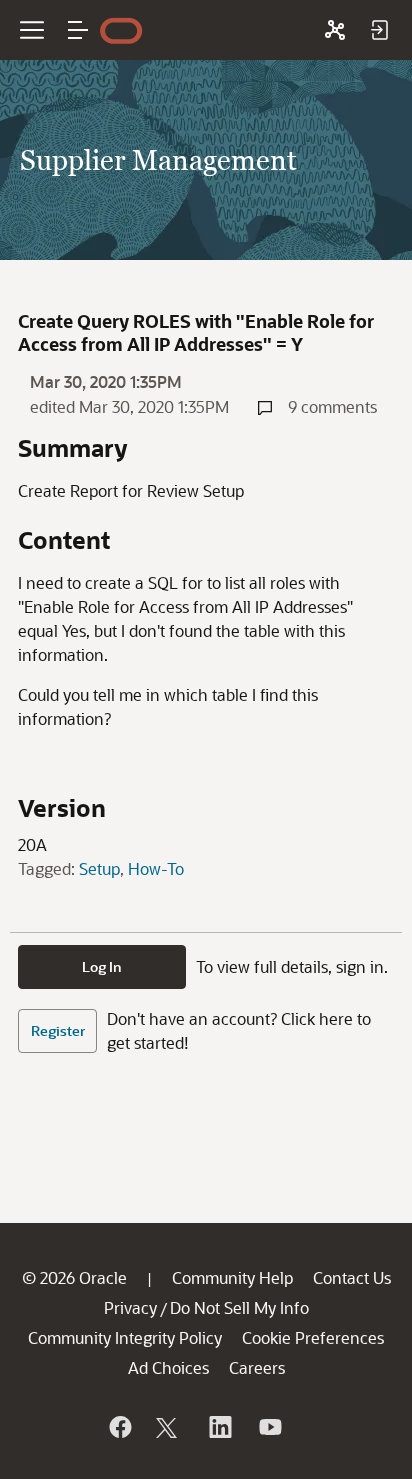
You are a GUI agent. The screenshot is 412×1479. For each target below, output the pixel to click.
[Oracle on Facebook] (119, 1427)
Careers (257, 1367)
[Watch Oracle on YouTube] (269, 1427)
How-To (156, 868)
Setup (99, 868)
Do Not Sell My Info (239, 1307)
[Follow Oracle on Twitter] (169, 1427)
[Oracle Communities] (335, 30)
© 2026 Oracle (74, 1277)
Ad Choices (168, 1367)
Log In (102, 966)
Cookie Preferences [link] (313, 1337)
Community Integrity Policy (125, 1337)
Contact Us (352, 1277)
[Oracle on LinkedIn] (219, 1427)
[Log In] (379, 30)
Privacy (130, 1307)
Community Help (232, 1277)
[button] (78, 30)
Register (58, 1030)
